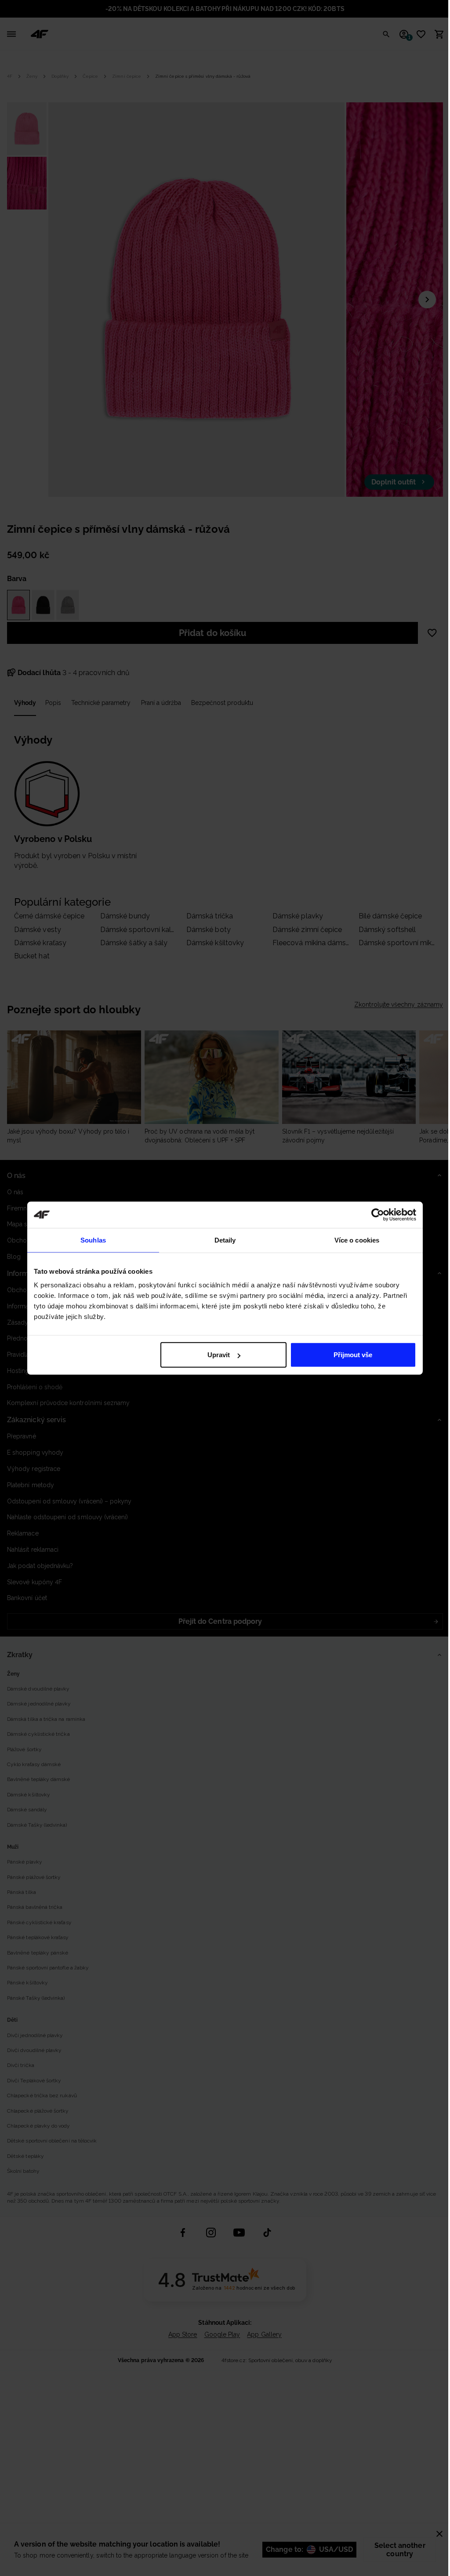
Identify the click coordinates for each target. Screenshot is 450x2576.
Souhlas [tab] (93, 1240)
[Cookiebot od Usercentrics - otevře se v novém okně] (378, 1214)
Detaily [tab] (225, 1240)
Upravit (219, 1355)
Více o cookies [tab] (357, 1240)
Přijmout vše (353, 1355)
